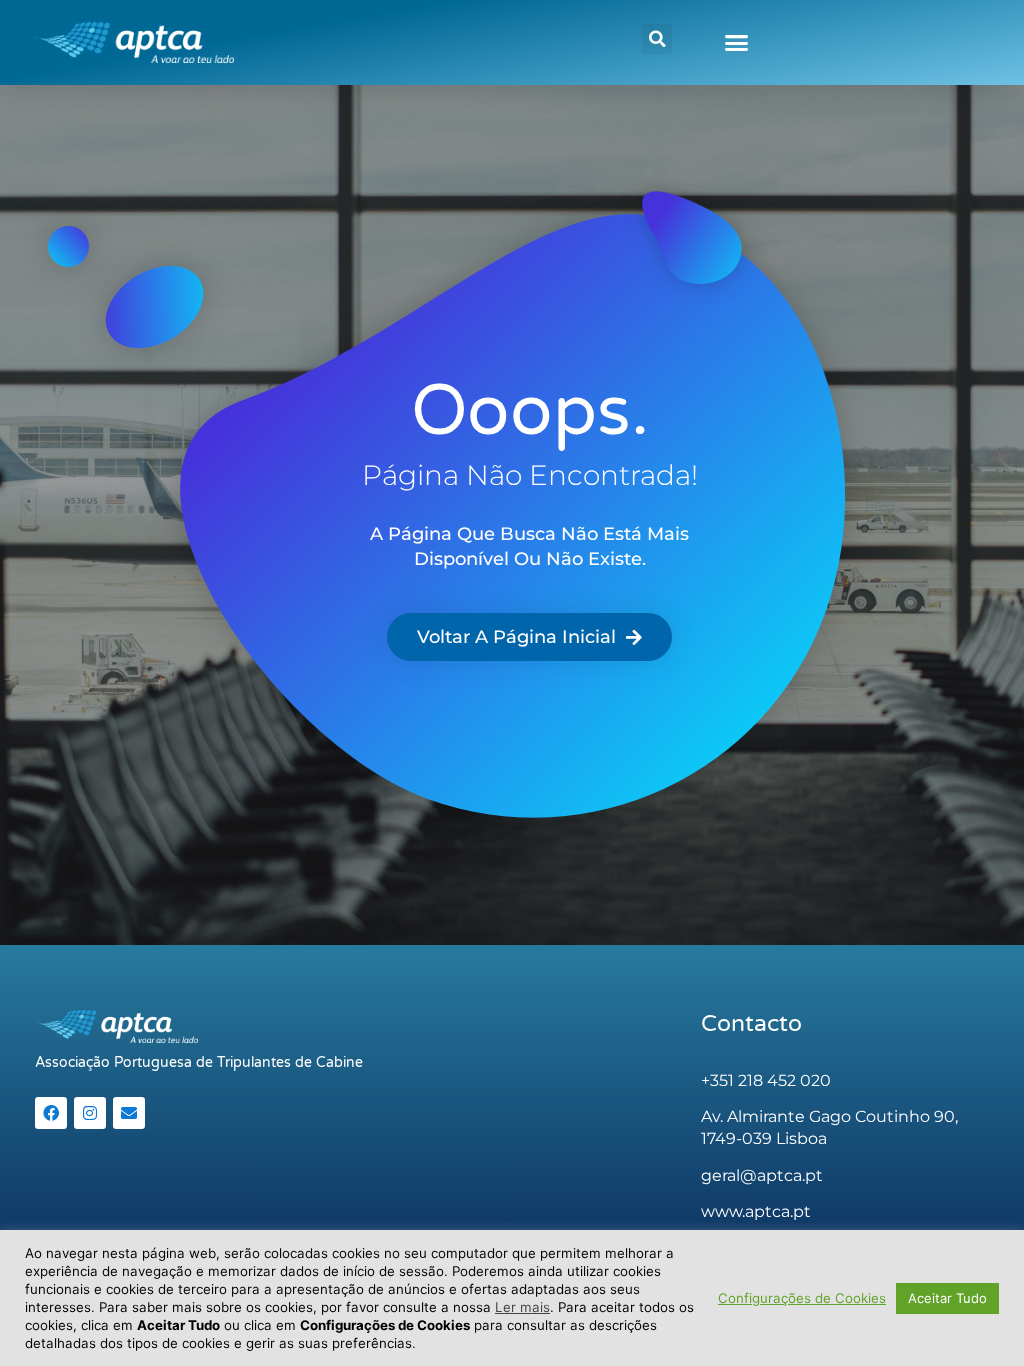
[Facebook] (51, 1113)
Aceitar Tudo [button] (947, 1298)
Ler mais (522, 1307)
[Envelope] (129, 1113)
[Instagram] (90, 1113)
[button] (657, 39)
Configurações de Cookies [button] (802, 1298)
